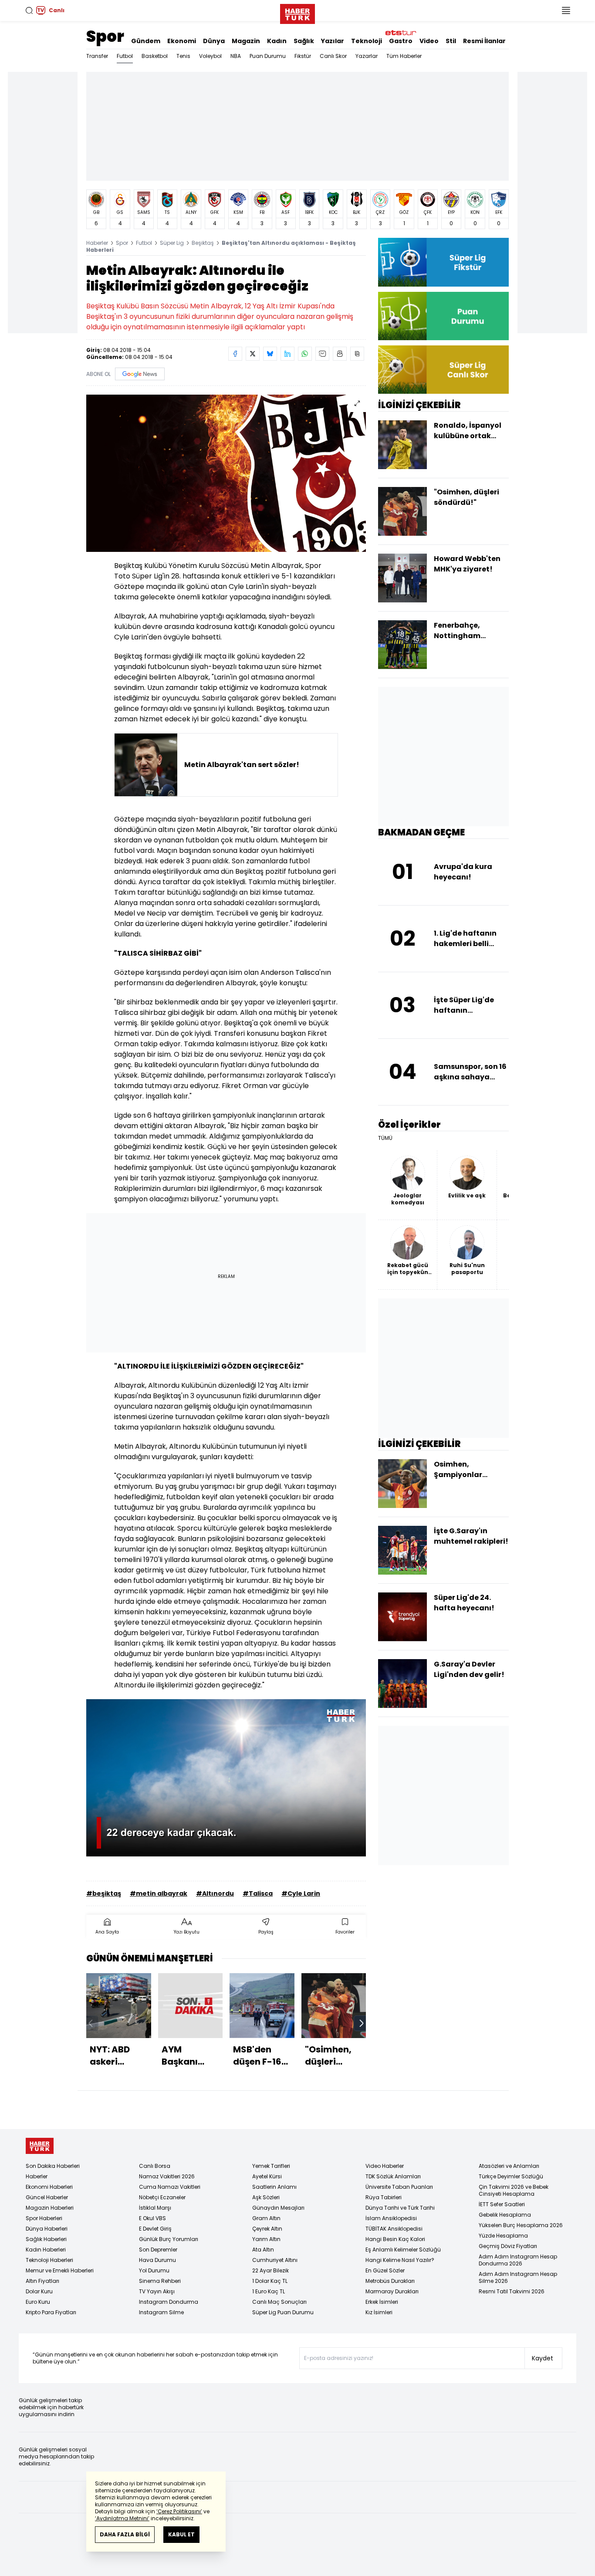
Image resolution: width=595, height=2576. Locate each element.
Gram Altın (266, 2218)
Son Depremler (158, 2250)
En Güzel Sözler (385, 2270)
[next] (362, 2023)
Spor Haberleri (44, 2218)
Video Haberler (385, 2166)
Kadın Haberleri (46, 2250)
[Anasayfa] (40, 2146)
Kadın (277, 41)
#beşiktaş (104, 1893)
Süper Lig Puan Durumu (283, 2312)
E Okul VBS (152, 2218)
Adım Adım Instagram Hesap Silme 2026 (518, 2277)
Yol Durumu (154, 2270)
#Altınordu (215, 1893)
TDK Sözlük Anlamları (393, 2176)
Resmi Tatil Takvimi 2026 (512, 2291)
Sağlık (304, 41)
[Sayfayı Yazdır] (340, 354)
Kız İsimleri (379, 2312)
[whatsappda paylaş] (305, 354)
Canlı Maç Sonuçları (279, 2302)
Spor (105, 36)
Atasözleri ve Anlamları (509, 2166)
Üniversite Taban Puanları (399, 2187)
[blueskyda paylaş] (270, 354)
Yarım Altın (266, 2239)
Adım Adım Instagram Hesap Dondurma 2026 (518, 2260)
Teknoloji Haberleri (49, 2260)
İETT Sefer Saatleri (502, 2204)
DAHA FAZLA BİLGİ (125, 2534)
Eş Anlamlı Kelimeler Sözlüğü (403, 2250)
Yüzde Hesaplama (503, 2236)
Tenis (183, 56)
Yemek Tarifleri (271, 2166)
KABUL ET (181, 2534)
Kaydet (543, 2358)
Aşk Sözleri (266, 2197)
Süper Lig (172, 243)
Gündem (146, 41)
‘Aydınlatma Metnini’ (122, 2518)
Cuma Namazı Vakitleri (170, 2187)
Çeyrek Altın (267, 2229)
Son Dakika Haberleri (53, 2166)
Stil (451, 41)
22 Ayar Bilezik (270, 2270)
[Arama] (29, 10)
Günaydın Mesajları (278, 2208)
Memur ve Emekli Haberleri (60, 2270)
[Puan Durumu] (443, 316)
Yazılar (333, 41)
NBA (236, 56)
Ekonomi (182, 41)
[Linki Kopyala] (357, 354)
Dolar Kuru (39, 2291)
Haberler (97, 243)
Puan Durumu (268, 56)
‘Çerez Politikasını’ (179, 2511)
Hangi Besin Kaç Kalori (395, 2239)
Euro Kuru (38, 2302)
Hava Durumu (157, 2260)
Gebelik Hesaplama (505, 2215)
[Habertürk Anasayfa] (297, 12)
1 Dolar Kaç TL (270, 2281)
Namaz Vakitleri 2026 (167, 2176)
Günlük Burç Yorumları (169, 2239)
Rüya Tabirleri (384, 2197)
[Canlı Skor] (443, 370)
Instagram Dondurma (169, 2302)
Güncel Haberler (47, 2197)
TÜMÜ (385, 1138)
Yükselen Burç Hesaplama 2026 (521, 2225)
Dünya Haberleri (47, 2229)
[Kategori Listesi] (566, 10)
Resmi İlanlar (484, 41)
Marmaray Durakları (392, 2291)
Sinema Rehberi (160, 2281)
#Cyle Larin (301, 1893)
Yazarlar (367, 56)
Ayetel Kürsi (267, 2176)
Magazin (246, 41)
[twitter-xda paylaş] (253, 354)
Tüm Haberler (404, 56)
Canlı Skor (333, 56)
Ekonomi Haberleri (49, 2187)
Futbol (125, 56)
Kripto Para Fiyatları (51, 2312)
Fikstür (303, 56)
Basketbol (155, 56)
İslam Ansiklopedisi (391, 2218)
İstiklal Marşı (155, 2208)
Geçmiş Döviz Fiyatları (508, 2246)
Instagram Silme (161, 2312)
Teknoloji (367, 41)
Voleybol (210, 56)
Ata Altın (263, 2250)
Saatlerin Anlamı (274, 2187)
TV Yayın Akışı (157, 2291)
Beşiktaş (203, 243)
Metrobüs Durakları (390, 2281)
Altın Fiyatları (42, 2281)
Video (429, 41)
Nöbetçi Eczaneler (162, 2197)
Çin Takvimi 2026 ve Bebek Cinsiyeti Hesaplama (514, 2190)
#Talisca (258, 1893)
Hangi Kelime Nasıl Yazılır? (400, 2260)
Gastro (401, 41)
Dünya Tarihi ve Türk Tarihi (400, 2208)
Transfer (97, 56)
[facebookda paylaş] (235, 354)
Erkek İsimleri (382, 2302)
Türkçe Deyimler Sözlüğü (511, 2176)
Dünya (214, 41)
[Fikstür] (443, 262)
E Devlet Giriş (155, 2229)
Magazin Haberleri (50, 2208)
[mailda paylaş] (322, 354)
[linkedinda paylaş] (287, 354)
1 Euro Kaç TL (269, 2291)
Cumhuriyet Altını (275, 2260)
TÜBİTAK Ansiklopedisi (394, 2229)
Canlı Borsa (155, 2166)
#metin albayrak (159, 1893)
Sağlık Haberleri (46, 2239)
